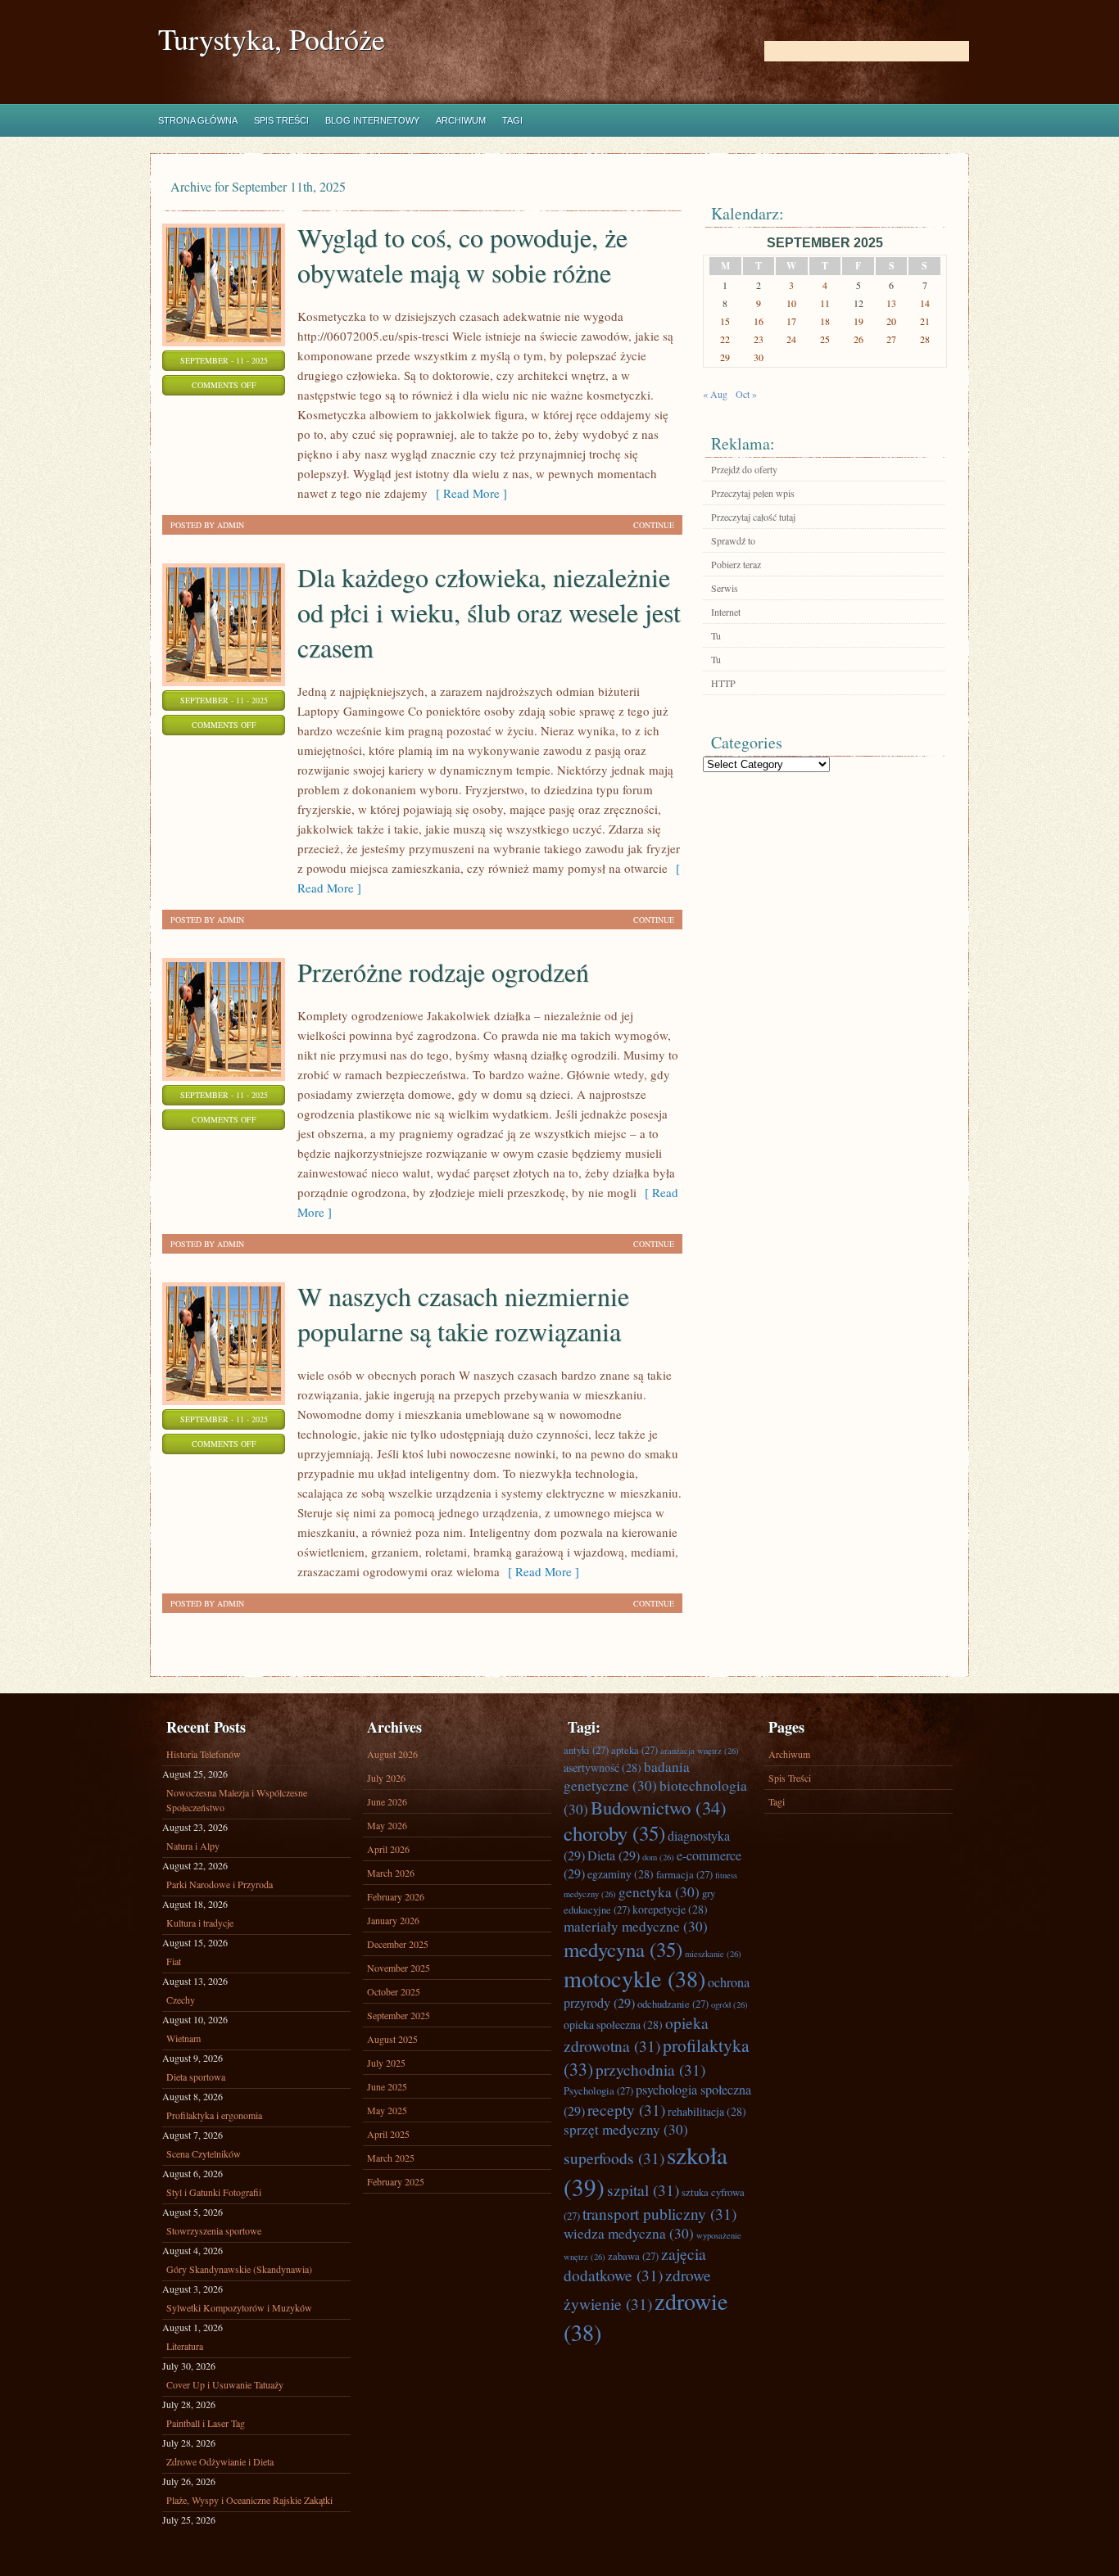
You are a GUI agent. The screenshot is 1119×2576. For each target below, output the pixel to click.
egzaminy (621, 1874)
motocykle (634, 1978)
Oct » (746, 394)
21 (925, 321)
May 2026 (387, 1825)
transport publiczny (659, 2213)
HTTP (723, 683)
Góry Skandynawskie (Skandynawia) (239, 2269)
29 (725, 357)
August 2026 (392, 1754)
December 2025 (398, 1944)
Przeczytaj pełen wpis (753, 493)
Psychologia (598, 2090)
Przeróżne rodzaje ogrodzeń (443, 972)
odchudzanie (673, 2004)
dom (658, 1857)
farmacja (684, 1874)
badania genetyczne (627, 1776)
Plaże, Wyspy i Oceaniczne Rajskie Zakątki (249, 2500)
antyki (586, 1750)
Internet (726, 612)
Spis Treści (281, 120)
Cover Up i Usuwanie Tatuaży (225, 2384)
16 (759, 321)
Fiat (174, 1961)
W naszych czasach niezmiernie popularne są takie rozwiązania (463, 1313)
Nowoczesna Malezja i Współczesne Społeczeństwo (237, 1800)
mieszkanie (713, 1954)
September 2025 (399, 2015)
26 (859, 339)
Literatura (185, 2346)
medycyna (623, 1949)
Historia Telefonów (204, 1754)
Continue (654, 525)
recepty (626, 2109)
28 (925, 339)
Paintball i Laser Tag (206, 2423)
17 (791, 321)
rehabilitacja (707, 2111)
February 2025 (396, 2181)
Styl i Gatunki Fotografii (214, 2192)
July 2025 (386, 2063)
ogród (729, 2004)
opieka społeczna (613, 2025)
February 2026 (396, 1896)
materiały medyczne (636, 1926)
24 (791, 339)
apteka (634, 1750)
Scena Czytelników (204, 2153)
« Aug (715, 394)
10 (791, 303)
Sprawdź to (733, 540)
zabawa (633, 2256)
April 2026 (388, 1849)
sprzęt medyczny (626, 2129)
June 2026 (387, 1801)
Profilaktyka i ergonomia (214, 2115)
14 (925, 303)
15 (725, 321)
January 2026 (393, 1920)
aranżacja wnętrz (700, 1751)
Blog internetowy (372, 120)
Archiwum (461, 120)
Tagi (512, 120)
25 (825, 339)
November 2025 (399, 1968)
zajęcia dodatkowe (635, 2264)
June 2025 (387, 2086)
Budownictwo (659, 1807)
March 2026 (391, 1873)
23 (759, 339)
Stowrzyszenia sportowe (214, 2230)
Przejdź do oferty (744, 469)
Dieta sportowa (196, 2077)
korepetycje (670, 1909)
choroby (614, 1833)
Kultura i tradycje (200, 1923)
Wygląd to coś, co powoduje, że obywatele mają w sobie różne (462, 255)
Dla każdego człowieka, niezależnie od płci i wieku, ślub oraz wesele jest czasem (489, 612)
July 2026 (386, 1778)
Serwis (725, 588)
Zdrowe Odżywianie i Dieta (220, 2461)
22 (725, 339)
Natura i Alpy (193, 1846)
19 (859, 321)
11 (825, 303)
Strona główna (198, 120)
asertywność (603, 1767)
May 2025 (387, 2110)
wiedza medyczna (629, 2233)
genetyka (659, 1892)
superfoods (614, 2158)
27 (891, 339)
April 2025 (388, 2134)
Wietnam (183, 2038)
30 (759, 357)
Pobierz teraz (736, 564)
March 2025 (391, 2158)
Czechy (181, 2000)
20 (891, 321)
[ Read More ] (467, 493)
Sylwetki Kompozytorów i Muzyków (239, 2307)
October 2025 (394, 1991)
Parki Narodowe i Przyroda (220, 1884)
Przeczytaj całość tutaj (753, 517)
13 (891, 303)
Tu (716, 635)
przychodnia (650, 2069)
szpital (643, 2190)
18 (825, 321)
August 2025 (392, 2039)
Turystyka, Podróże (272, 39)
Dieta (614, 1855)
